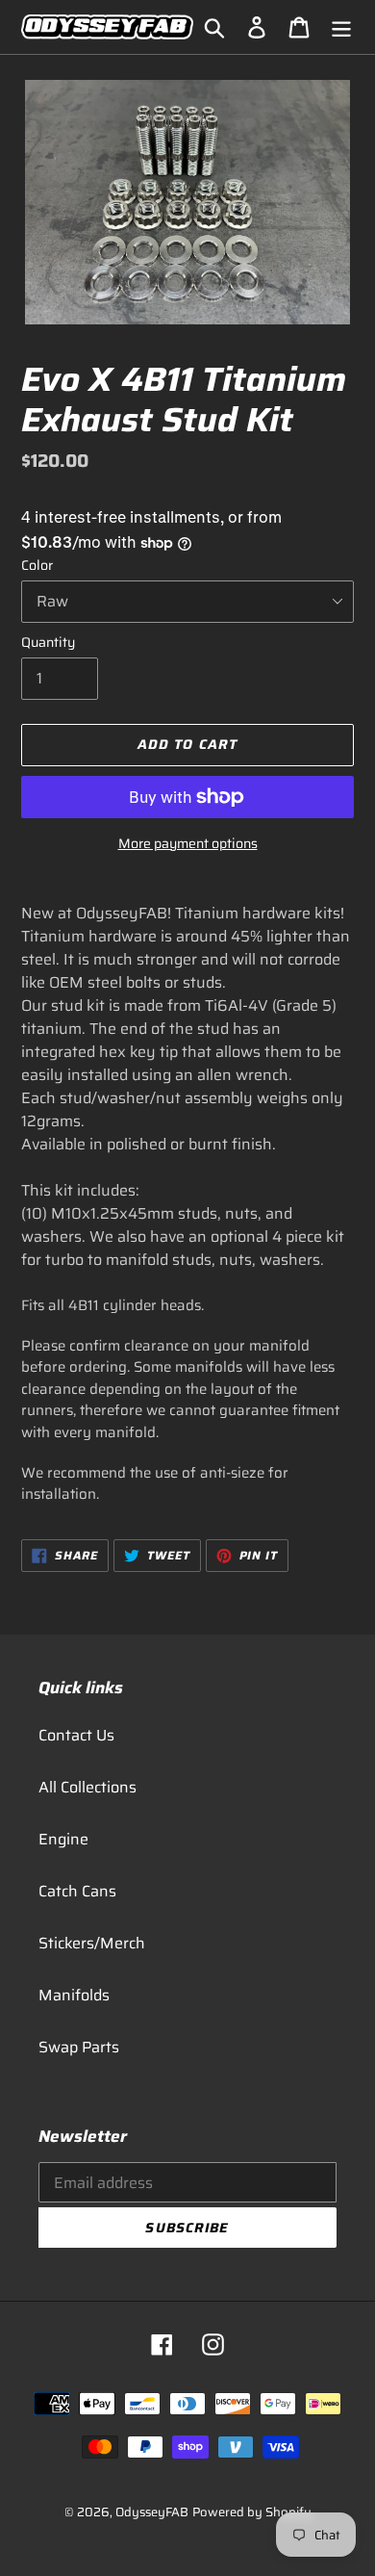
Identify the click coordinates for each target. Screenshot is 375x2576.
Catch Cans (77, 1891)
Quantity (48, 643)
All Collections (87, 1787)
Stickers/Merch (92, 1943)
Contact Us (76, 1735)
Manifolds (74, 1995)
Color (37, 566)
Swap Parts (79, 2047)
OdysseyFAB (152, 2512)
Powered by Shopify (252, 2512)
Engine (63, 1839)
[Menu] (341, 27)
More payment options (188, 844)
